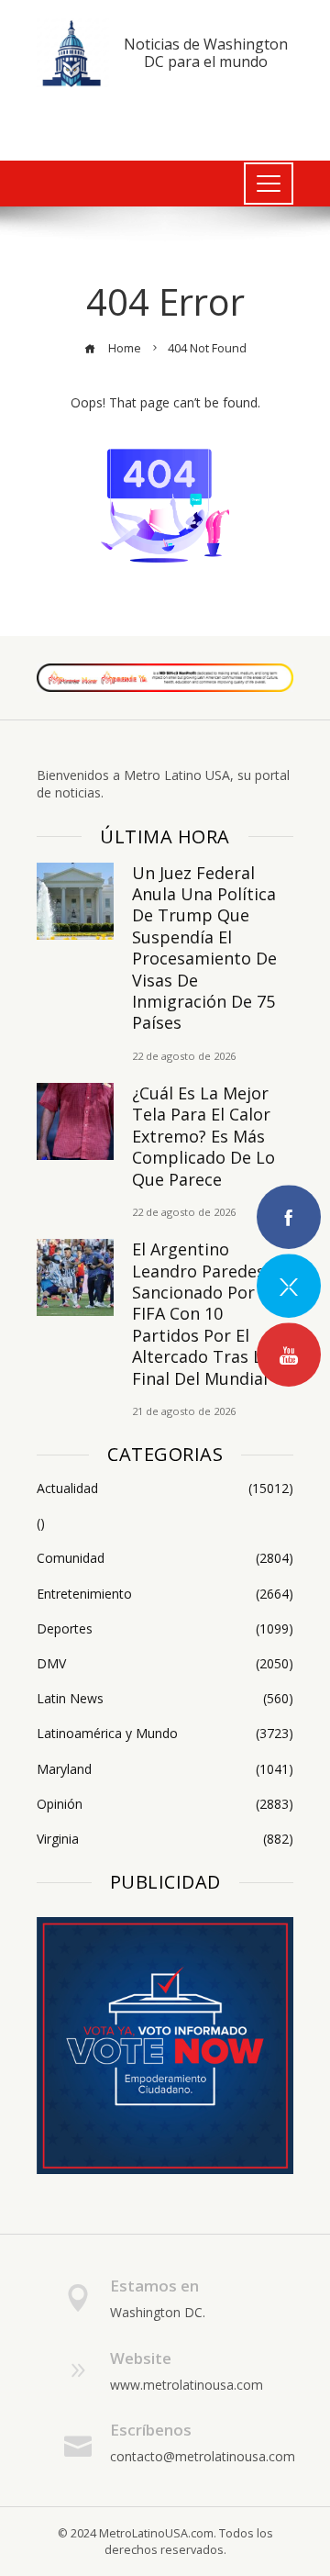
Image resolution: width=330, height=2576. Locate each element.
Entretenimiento (165, 1594)
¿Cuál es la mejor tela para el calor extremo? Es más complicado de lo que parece (203, 1136)
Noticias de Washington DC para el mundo (206, 53)
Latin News (165, 1699)
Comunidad (165, 1558)
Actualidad (165, 1489)
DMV (165, 1664)
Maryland (165, 1769)
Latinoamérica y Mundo (165, 1734)
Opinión (165, 1804)
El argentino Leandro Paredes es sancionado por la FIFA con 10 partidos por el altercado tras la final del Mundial (209, 1313)
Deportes (165, 1629)
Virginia (165, 1839)
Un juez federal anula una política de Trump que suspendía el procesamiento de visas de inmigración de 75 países (204, 948)
